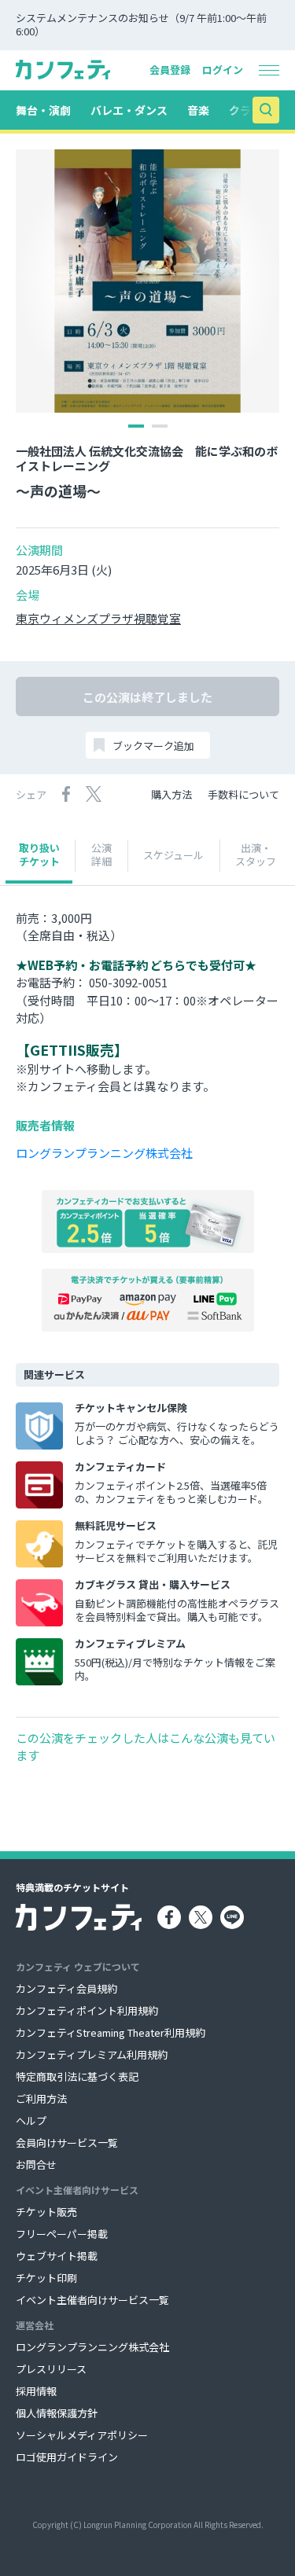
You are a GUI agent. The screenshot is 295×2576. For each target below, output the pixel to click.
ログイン (223, 70)
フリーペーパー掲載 (62, 2234)
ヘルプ (31, 2120)
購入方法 (171, 794)
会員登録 (170, 70)
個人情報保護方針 (57, 2413)
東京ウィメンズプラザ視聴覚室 (98, 619)
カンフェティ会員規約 (66, 1988)
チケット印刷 (46, 2278)
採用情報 (36, 2391)
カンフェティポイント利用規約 (87, 2010)
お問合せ (36, 2164)
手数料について (243, 794)
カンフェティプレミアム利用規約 (92, 2054)
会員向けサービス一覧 (67, 2142)
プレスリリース (51, 2369)
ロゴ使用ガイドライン (67, 2457)
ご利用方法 (41, 2098)
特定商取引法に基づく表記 (77, 2076)
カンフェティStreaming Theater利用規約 (111, 2032)
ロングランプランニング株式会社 (104, 1153)
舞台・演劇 (43, 110)
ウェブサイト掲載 (57, 2256)
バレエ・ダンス (129, 110)
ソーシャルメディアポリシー (82, 2435)
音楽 (198, 110)
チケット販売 (46, 2212)
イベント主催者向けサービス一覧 (92, 2300)
